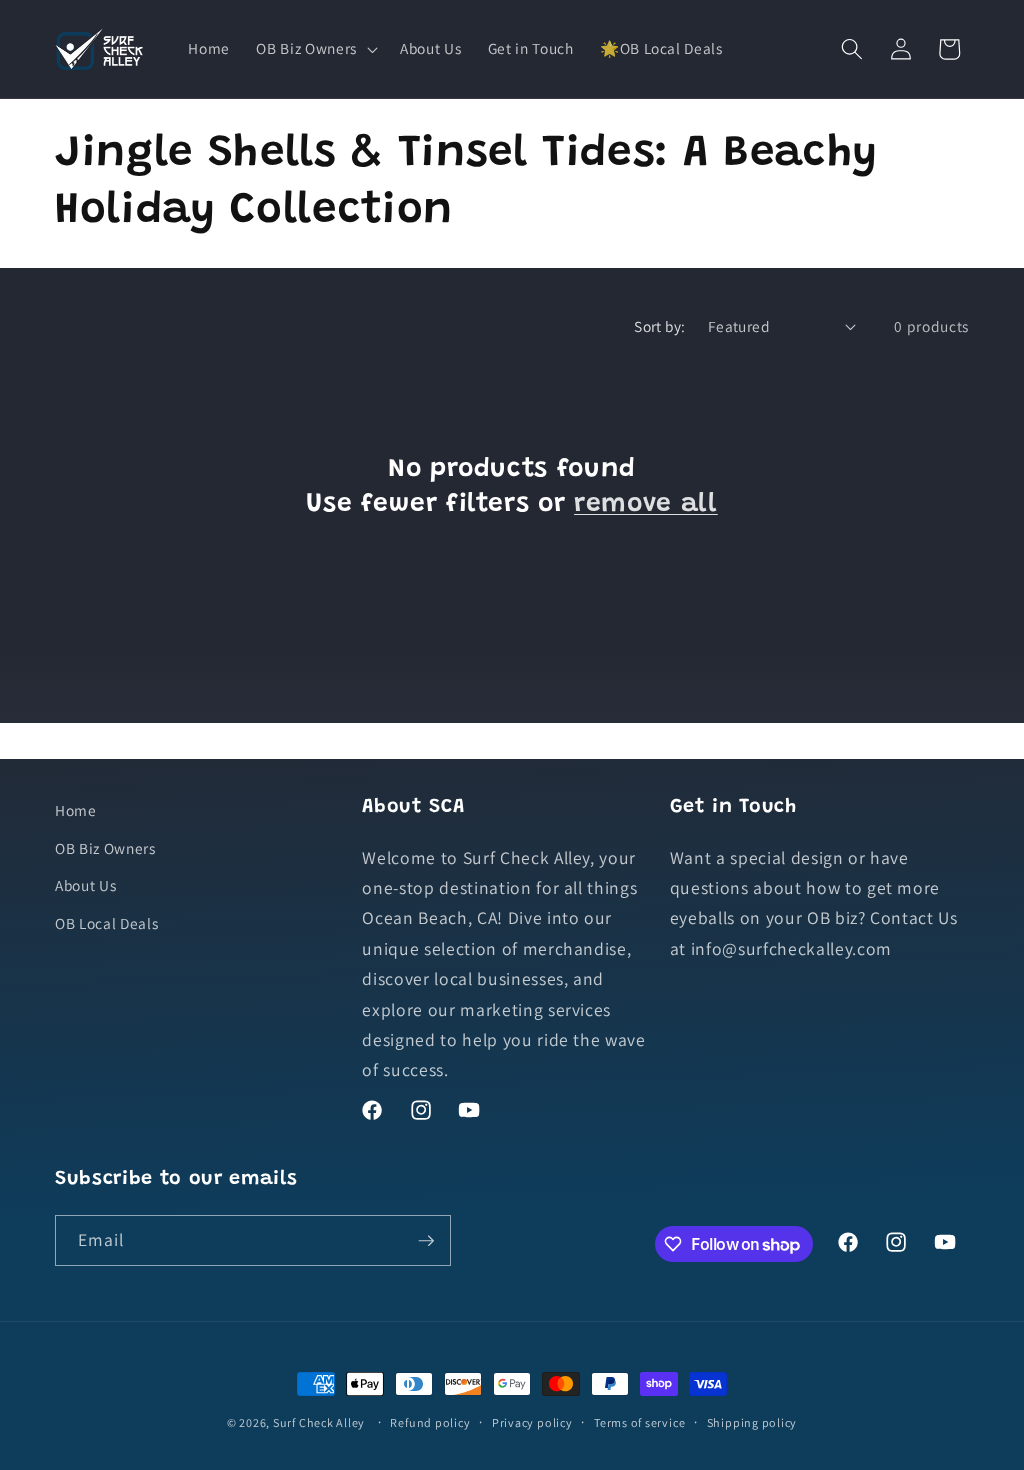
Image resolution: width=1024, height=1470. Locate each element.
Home (76, 810)
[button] (314, 49)
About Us (85, 885)
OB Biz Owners (105, 848)
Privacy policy (532, 1422)
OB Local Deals (106, 923)
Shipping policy (752, 1422)
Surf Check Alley (319, 1422)
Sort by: (660, 326)
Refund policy (430, 1422)
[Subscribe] (426, 1241)
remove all (646, 505)
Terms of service (639, 1422)
